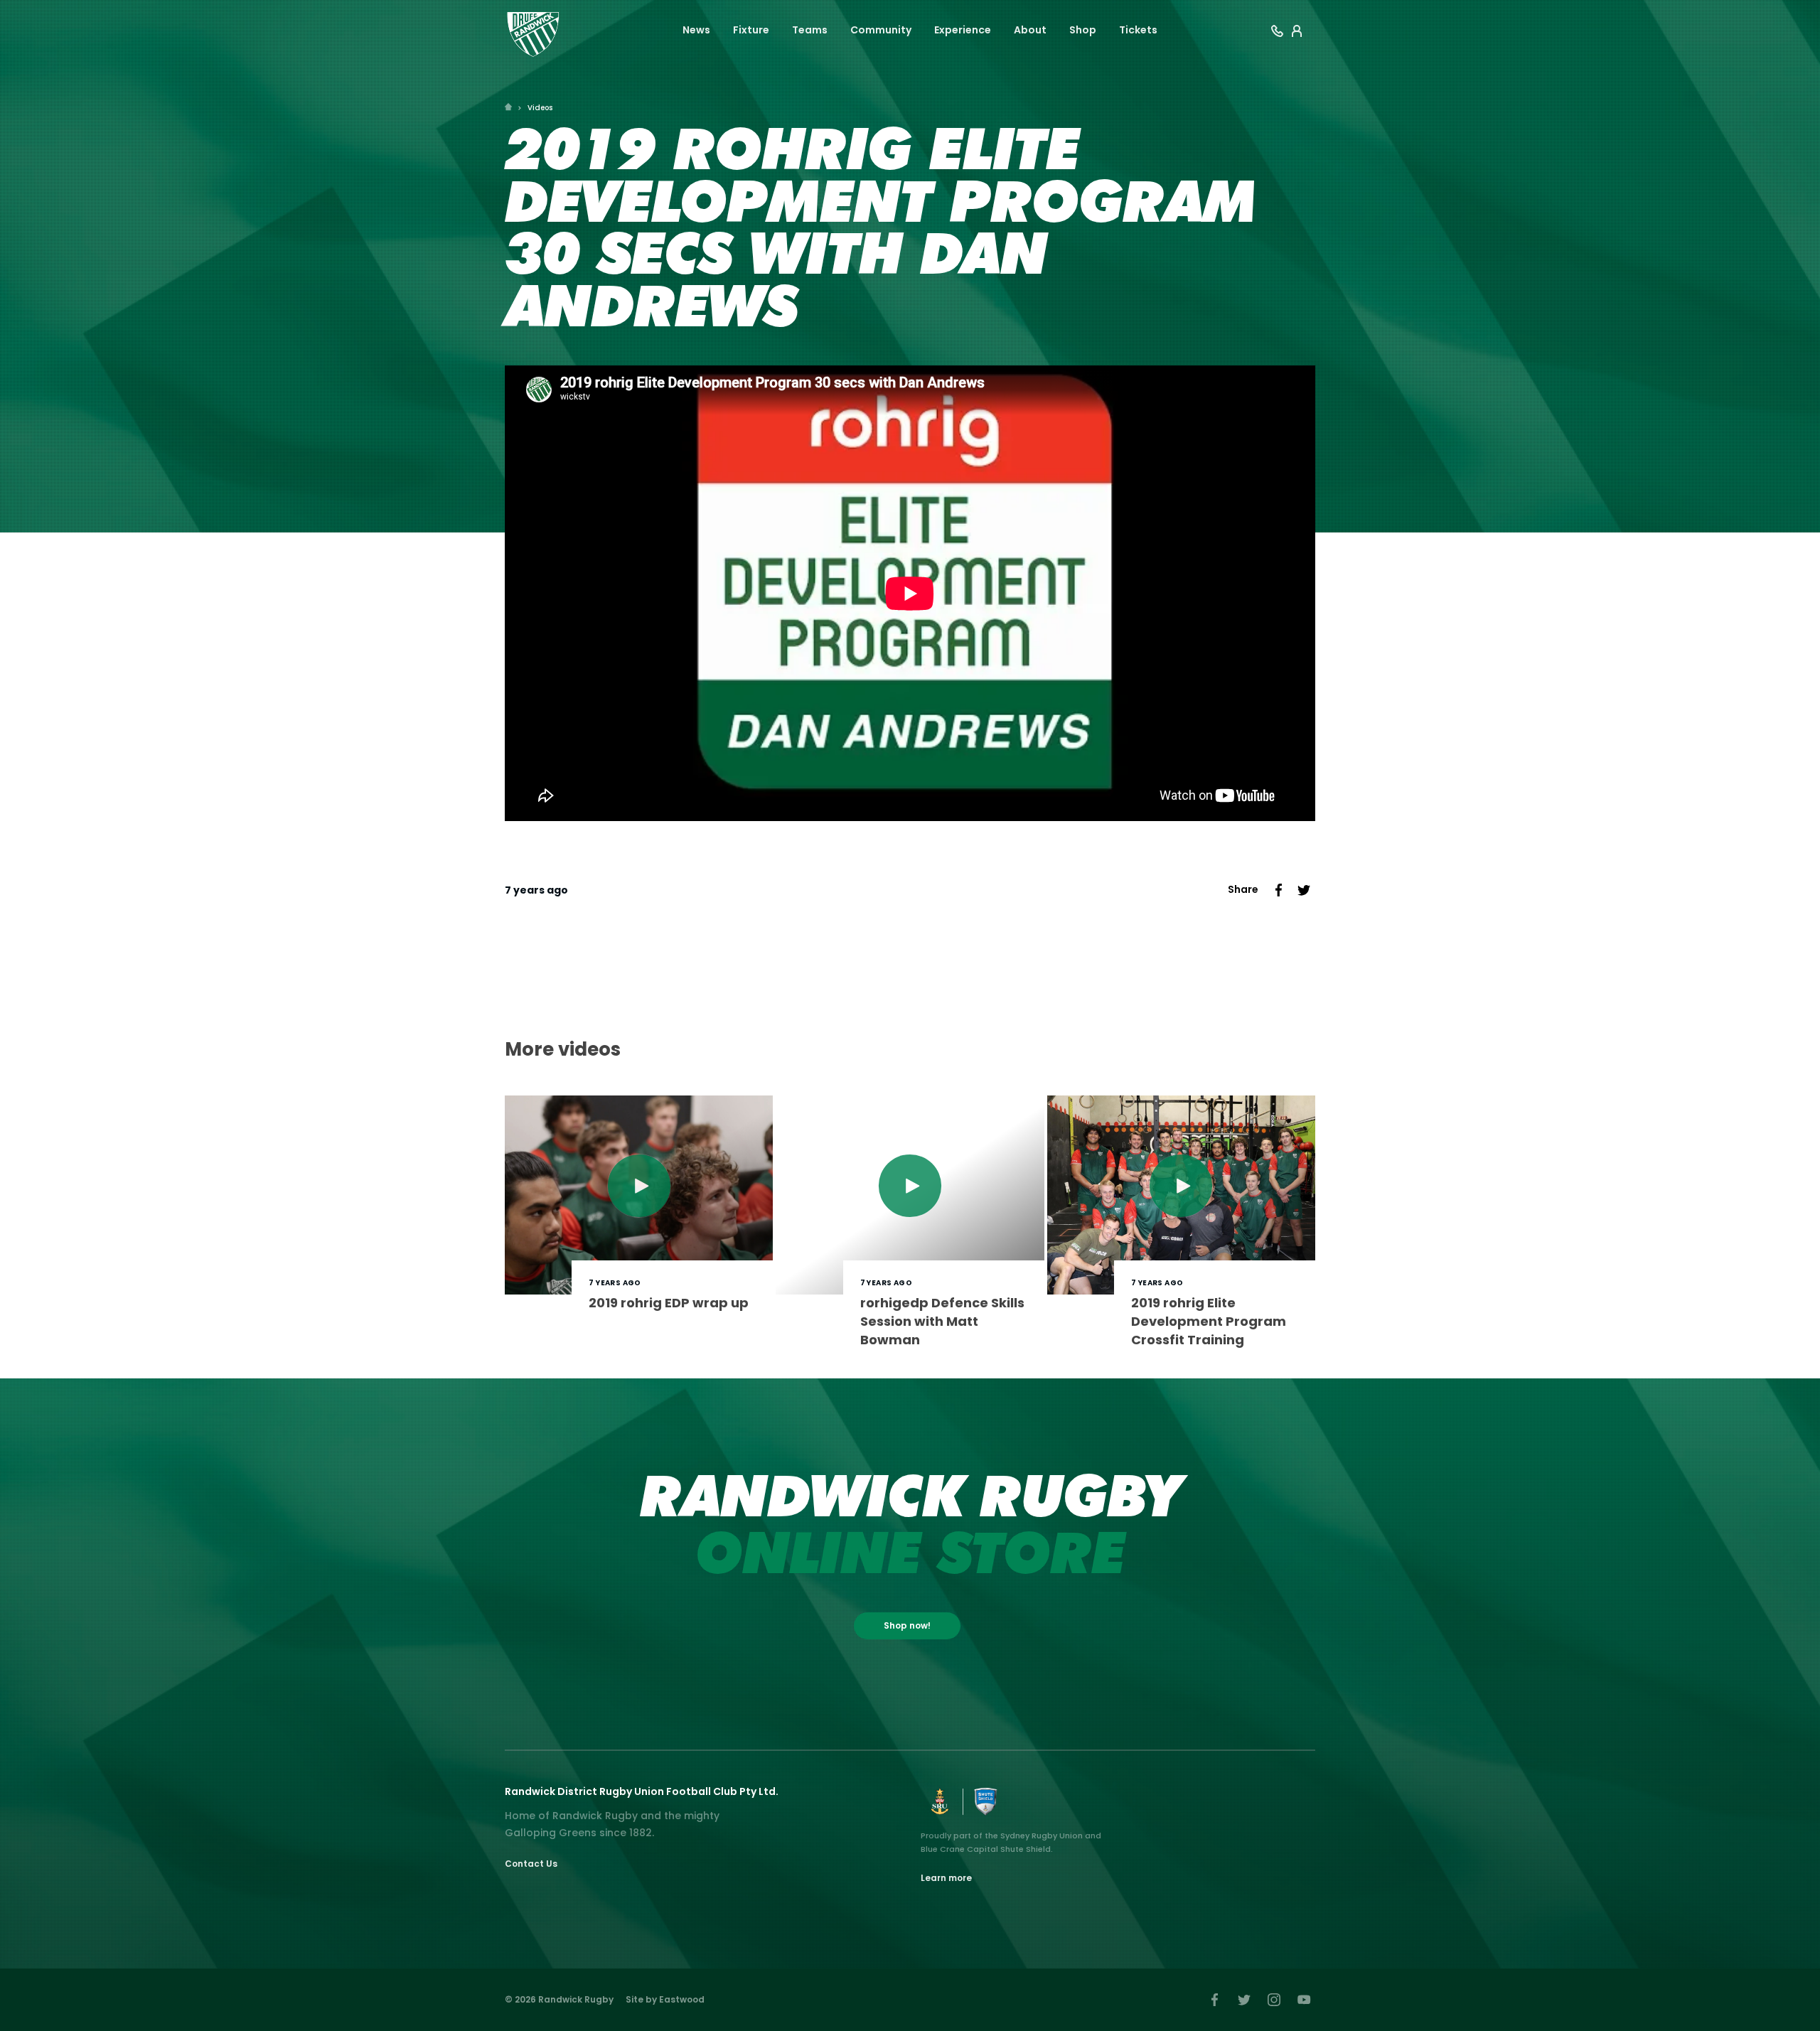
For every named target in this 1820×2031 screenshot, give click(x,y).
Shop (1083, 30)
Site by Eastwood (665, 1999)
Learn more (946, 1878)
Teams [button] (810, 30)
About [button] (1030, 30)
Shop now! (907, 1625)
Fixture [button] (751, 30)
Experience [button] (963, 30)
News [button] (696, 30)
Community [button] (881, 30)
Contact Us (531, 1864)
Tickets (1138, 30)
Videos (540, 108)
